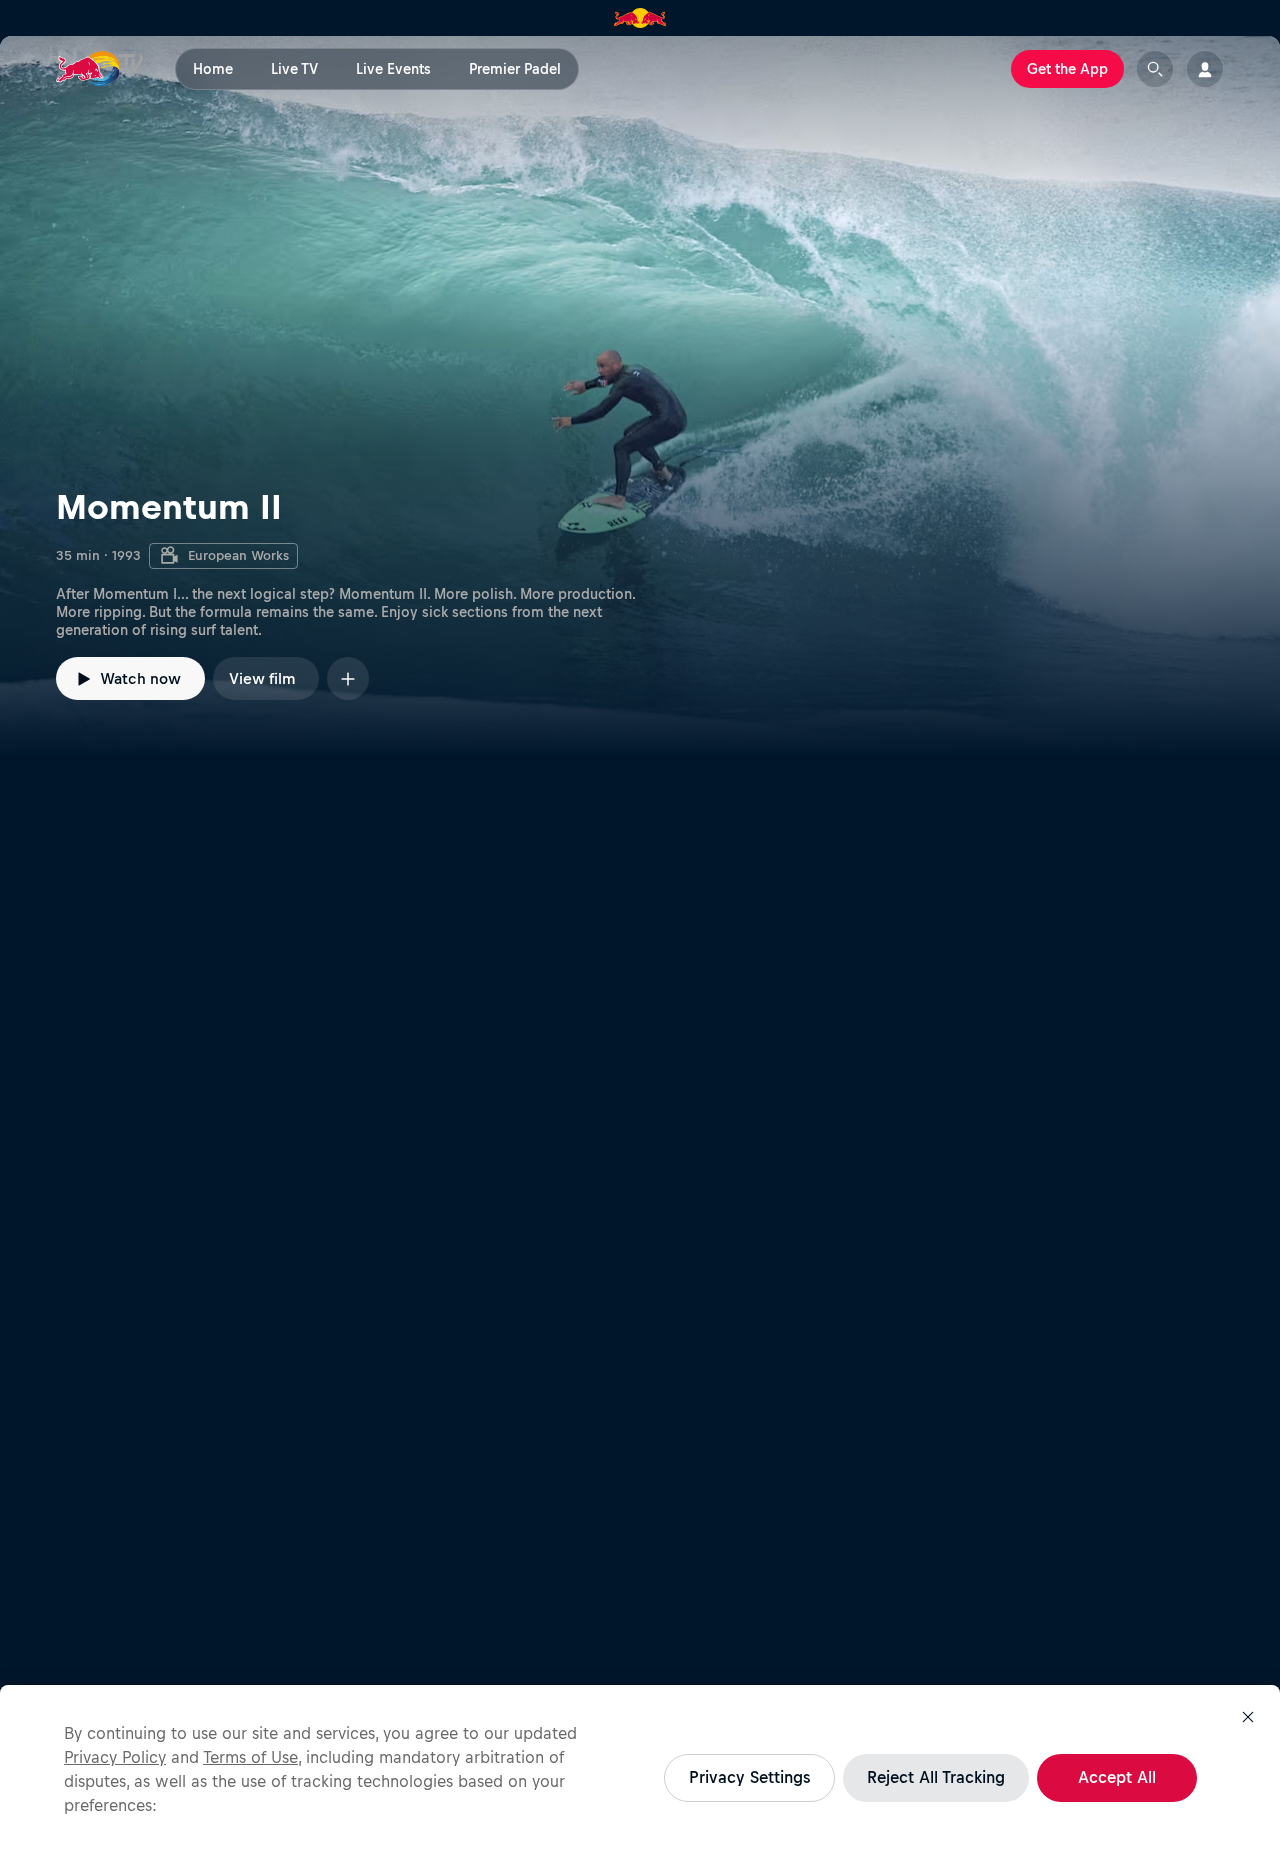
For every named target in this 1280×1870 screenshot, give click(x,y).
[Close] (1248, 1717)
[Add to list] (348, 678)
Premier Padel (515, 69)
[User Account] (1205, 69)
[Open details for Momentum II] (640, 396)
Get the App (1067, 69)
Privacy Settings (749, 1777)
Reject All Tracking (936, 1777)
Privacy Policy (115, 1757)
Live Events (393, 69)
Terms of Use (250, 1757)
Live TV (294, 69)
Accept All (1117, 1777)
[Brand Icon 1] (640, 18)
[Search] (1155, 69)
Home (213, 69)
